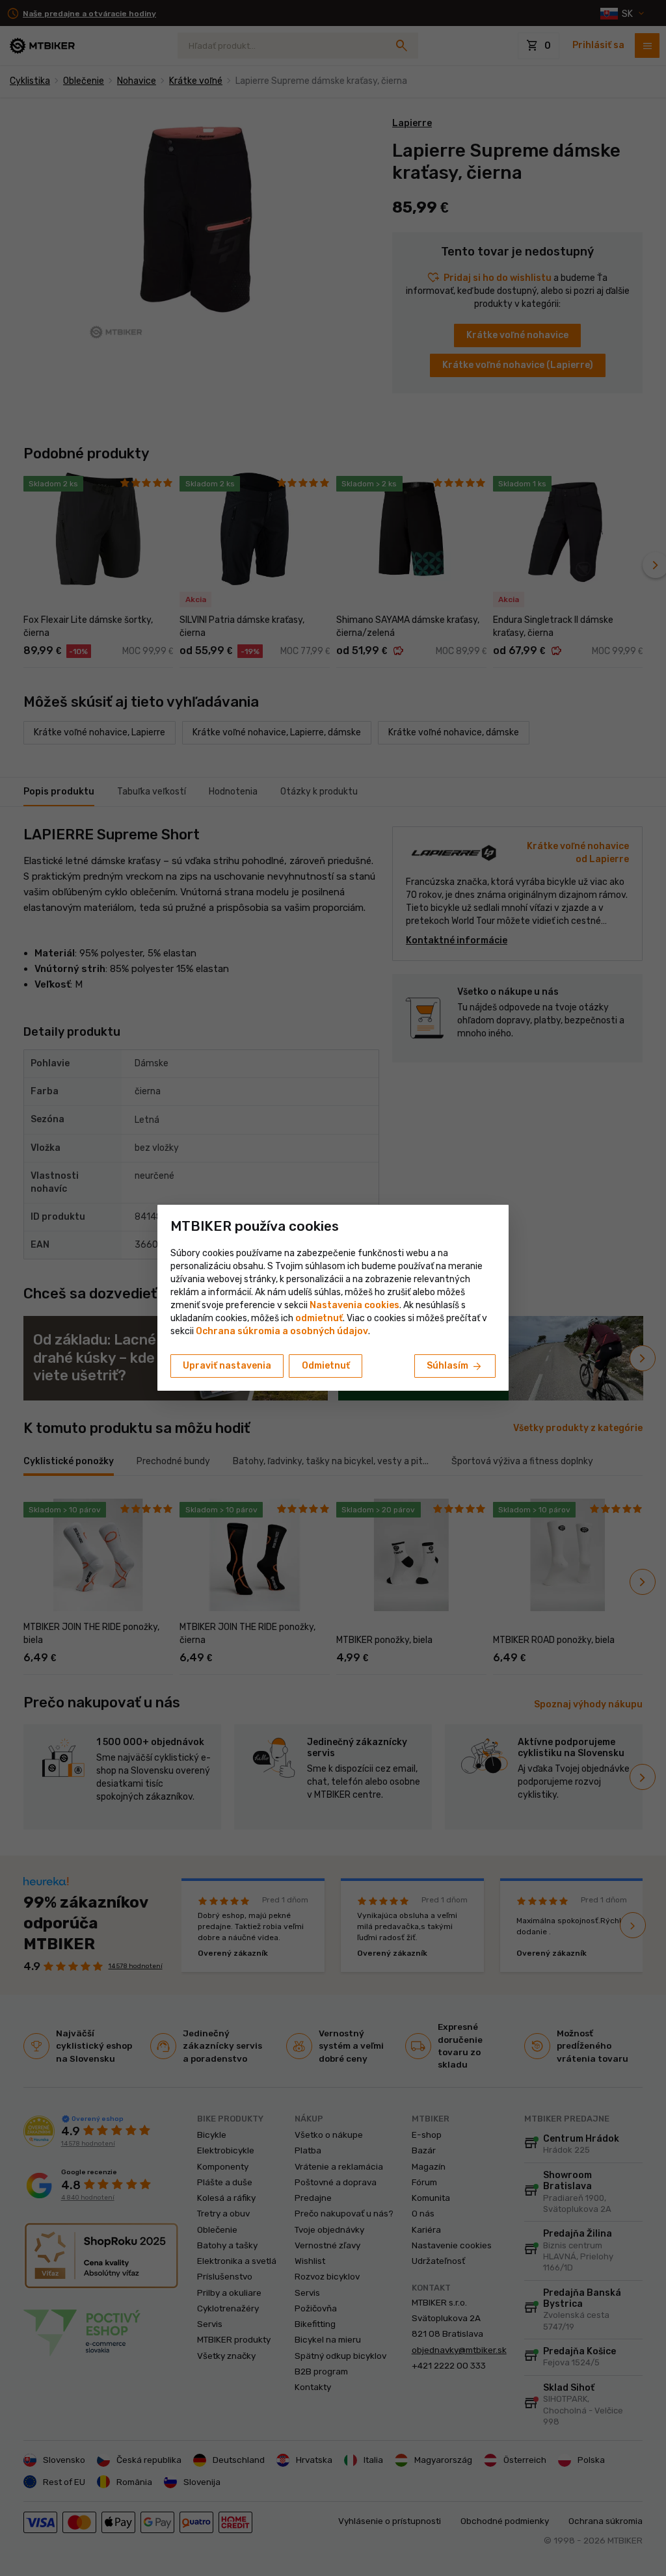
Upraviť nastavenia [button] (227, 1366)
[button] (319, 1318)
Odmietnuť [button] (326, 1366)
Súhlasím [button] (455, 1367)
